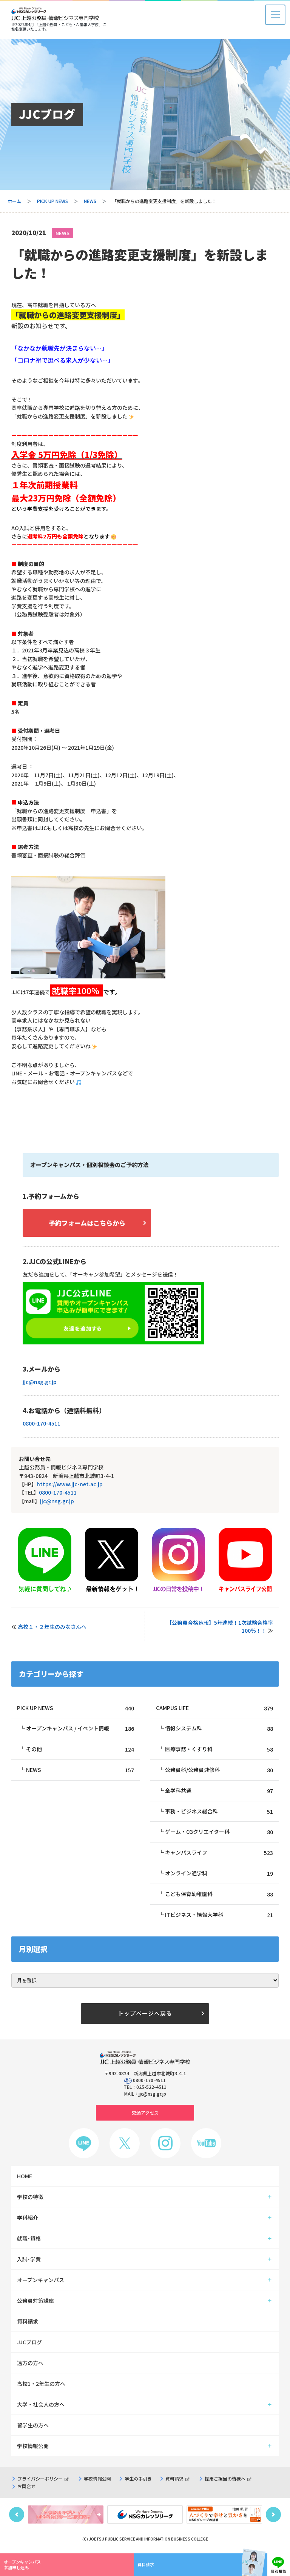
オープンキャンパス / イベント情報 (80, 1728)
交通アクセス (145, 2112)
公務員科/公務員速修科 (219, 1770)
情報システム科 (219, 1728)
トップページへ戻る (145, 2013)
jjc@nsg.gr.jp (40, 1382)
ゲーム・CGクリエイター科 (219, 1832)
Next (273, 2514)
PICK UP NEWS (52, 201)
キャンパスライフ (219, 1852)
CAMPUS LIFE (214, 1708)
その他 (80, 1749)
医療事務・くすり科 (219, 1749)
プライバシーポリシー (40, 2478)
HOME (25, 2176)
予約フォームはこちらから (87, 1223)
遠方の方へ (30, 2363)
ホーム (14, 201)
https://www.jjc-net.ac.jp (70, 1484)
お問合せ (26, 2486)
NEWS (90, 201)
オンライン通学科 (219, 1873)
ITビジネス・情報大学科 (219, 1915)
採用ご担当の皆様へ (225, 2478)
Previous (17, 2514)
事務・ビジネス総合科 (219, 1811)
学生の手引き (138, 2478)
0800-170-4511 (42, 1423)
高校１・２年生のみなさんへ (52, 1627)
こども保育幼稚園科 (219, 1894)
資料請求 (174, 2478)
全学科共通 (219, 1791)
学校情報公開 (97, 2478)
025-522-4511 (151, 2087)
